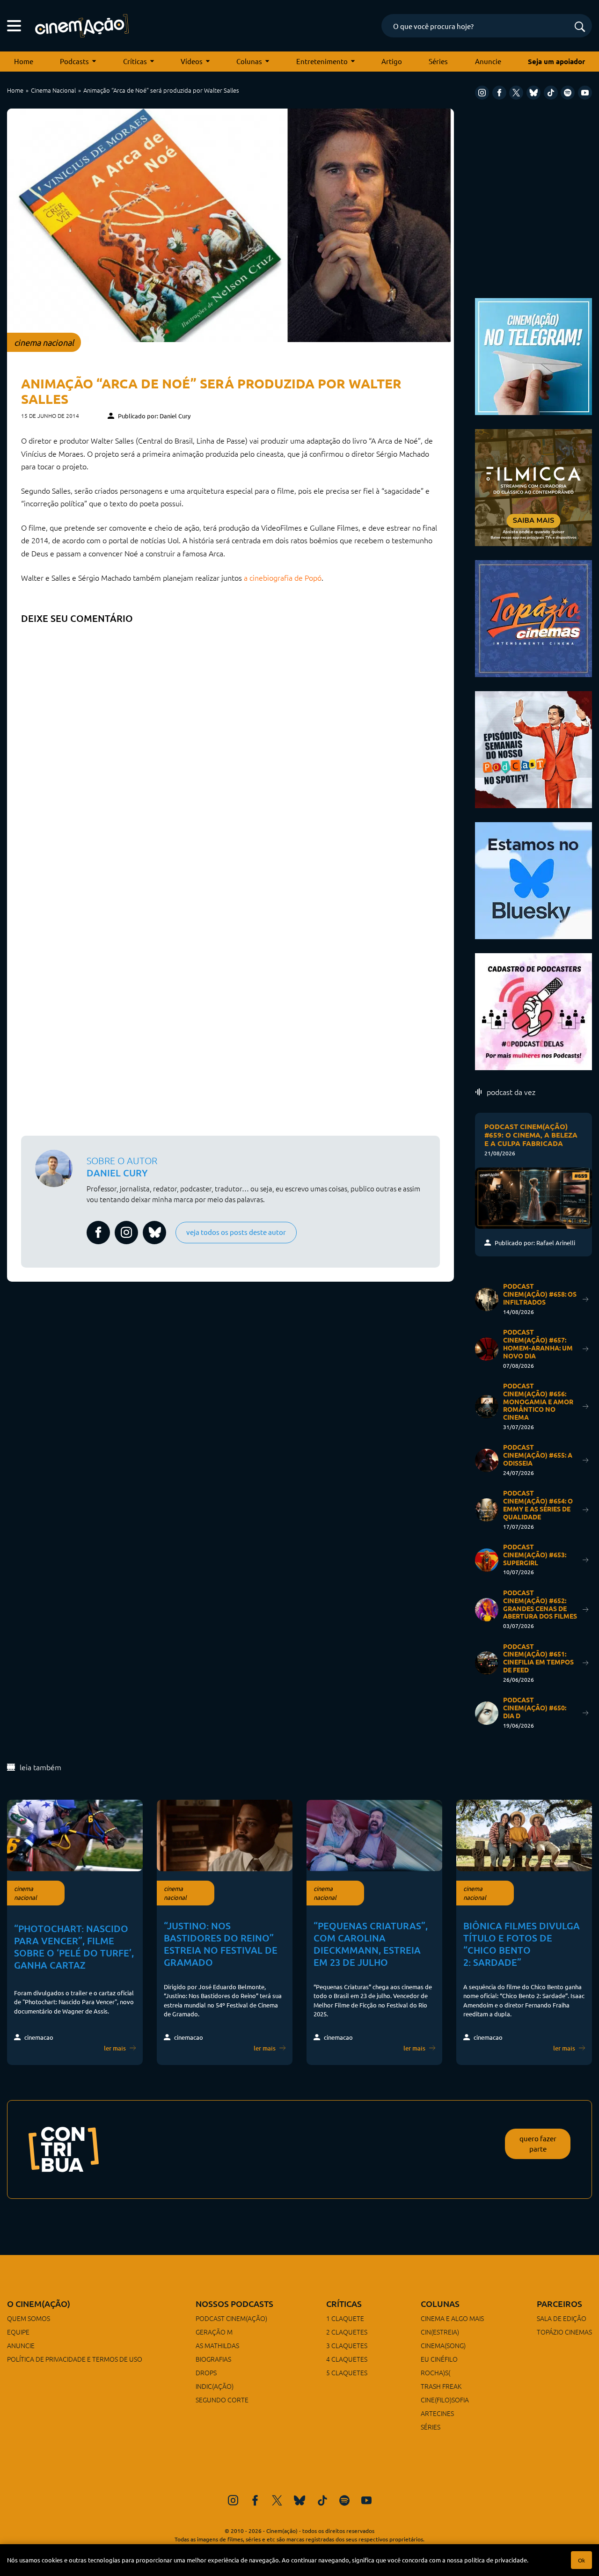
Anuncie (488, 61)
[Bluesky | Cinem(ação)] (533, 879)
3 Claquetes (347, 2345)
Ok (581, 2560)
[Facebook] (499, 93)
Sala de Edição (562, 2318)
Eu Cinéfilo (439, 2359)
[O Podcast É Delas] (533, 1011)
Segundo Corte (222, 2400)
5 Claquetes (347, 2372)
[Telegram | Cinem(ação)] (533, 355)
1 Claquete (345, 2318)
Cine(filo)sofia (445, 2400)
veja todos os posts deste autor (236, 1232)
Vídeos (192, 61)
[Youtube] (585, 93)
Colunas (249, 61)
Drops (206, 2372)
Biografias (213, 2359)
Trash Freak (441, 2386)
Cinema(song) (443, 2345)
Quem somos (29, 2318)
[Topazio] (533, 617)
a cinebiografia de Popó (283, 577)
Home (24, 61)
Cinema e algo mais (452, 2318)
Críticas (135, 61)
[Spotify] (568, 93)
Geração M (214, 2332)
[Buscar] (580, 27)
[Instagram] (482, 93)
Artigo (392, 61)
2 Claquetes (347, 2332)
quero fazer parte (538, 2144)
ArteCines (437, 2413)
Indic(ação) (215, 2386)
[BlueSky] (533, 93)
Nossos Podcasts (234, 2303)
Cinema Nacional (53, 90)
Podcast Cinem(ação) (231, 2318)
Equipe (18, 2332)
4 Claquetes (347, 2359)
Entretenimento (322, 61)
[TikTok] (551, 93)
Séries (438, 61)
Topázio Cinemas (564, 2332)
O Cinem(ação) (39, 2303)
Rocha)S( (435, 2372)
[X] (516, 93)
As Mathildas (217, 2345)
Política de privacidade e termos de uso (75, 2359)
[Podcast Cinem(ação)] (533, 748)
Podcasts (74, 61)
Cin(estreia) (440, 2332)
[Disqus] (230, 746)
